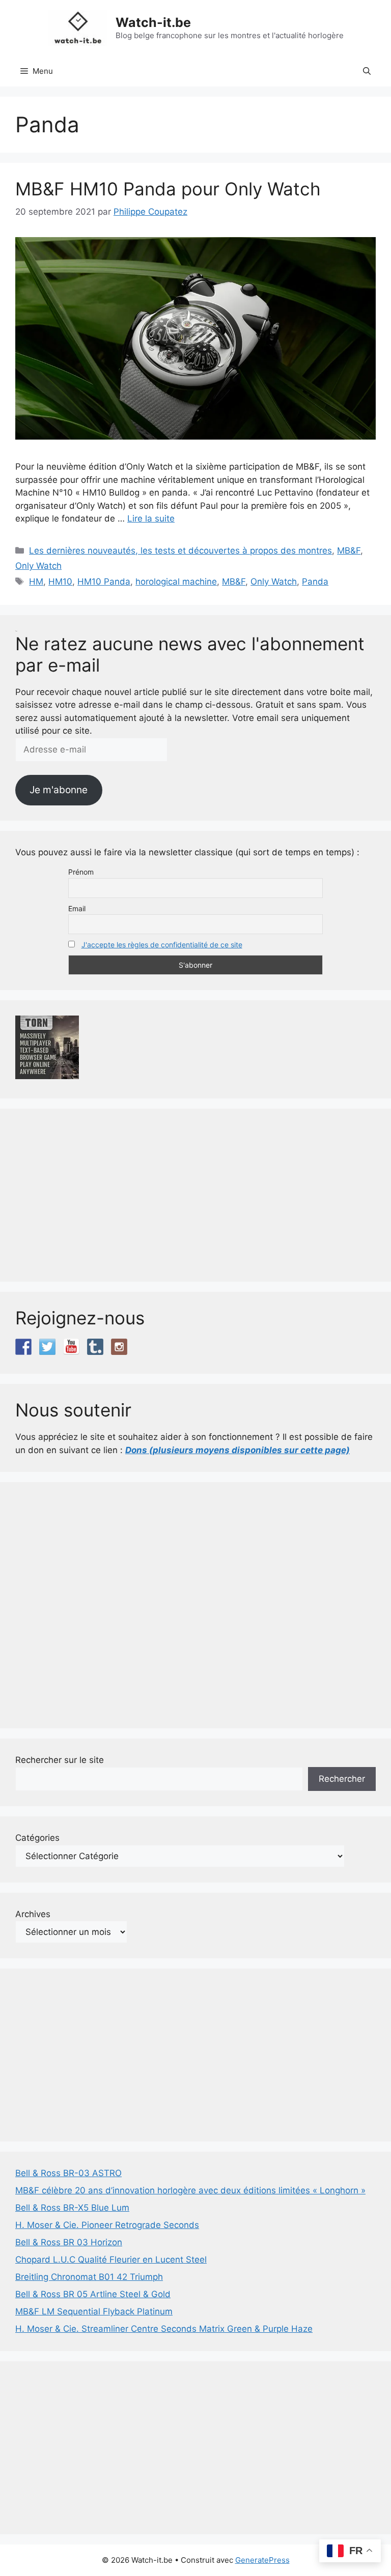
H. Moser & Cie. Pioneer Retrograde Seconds (107, 2225)
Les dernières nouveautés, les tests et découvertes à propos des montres (180, 551)
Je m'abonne (59, 790)
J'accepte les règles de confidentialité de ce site (162, 945)
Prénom (81, 872)
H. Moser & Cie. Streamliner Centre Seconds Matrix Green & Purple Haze (164, 2329)
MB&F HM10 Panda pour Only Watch (168, 189)
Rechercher (342, 1779)
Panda (315, 582)
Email (77, 908)
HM (36, 582)
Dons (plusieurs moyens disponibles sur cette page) (238, 1450)
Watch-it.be (153, 22)
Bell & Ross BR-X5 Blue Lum (72, 2208)
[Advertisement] (195, 1195)
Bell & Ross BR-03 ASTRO (68, 2173)
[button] (367, 71)
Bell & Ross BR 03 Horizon (69, 2242)
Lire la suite (151, 518)
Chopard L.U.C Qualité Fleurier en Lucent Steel (111, 2260)
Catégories (37, 1838)
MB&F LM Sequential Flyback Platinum (94, 2311)
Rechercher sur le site (60, 1760)
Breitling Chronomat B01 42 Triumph (89, 2277)
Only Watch (38, 566)
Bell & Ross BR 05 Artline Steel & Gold (93, 2294)
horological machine (176, 582)
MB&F (349, 551)
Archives (33, 1914)
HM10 (60, 582)
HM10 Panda (104, 582)
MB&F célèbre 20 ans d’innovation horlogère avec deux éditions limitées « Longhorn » (190, 2190)
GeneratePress (262, 2560)
